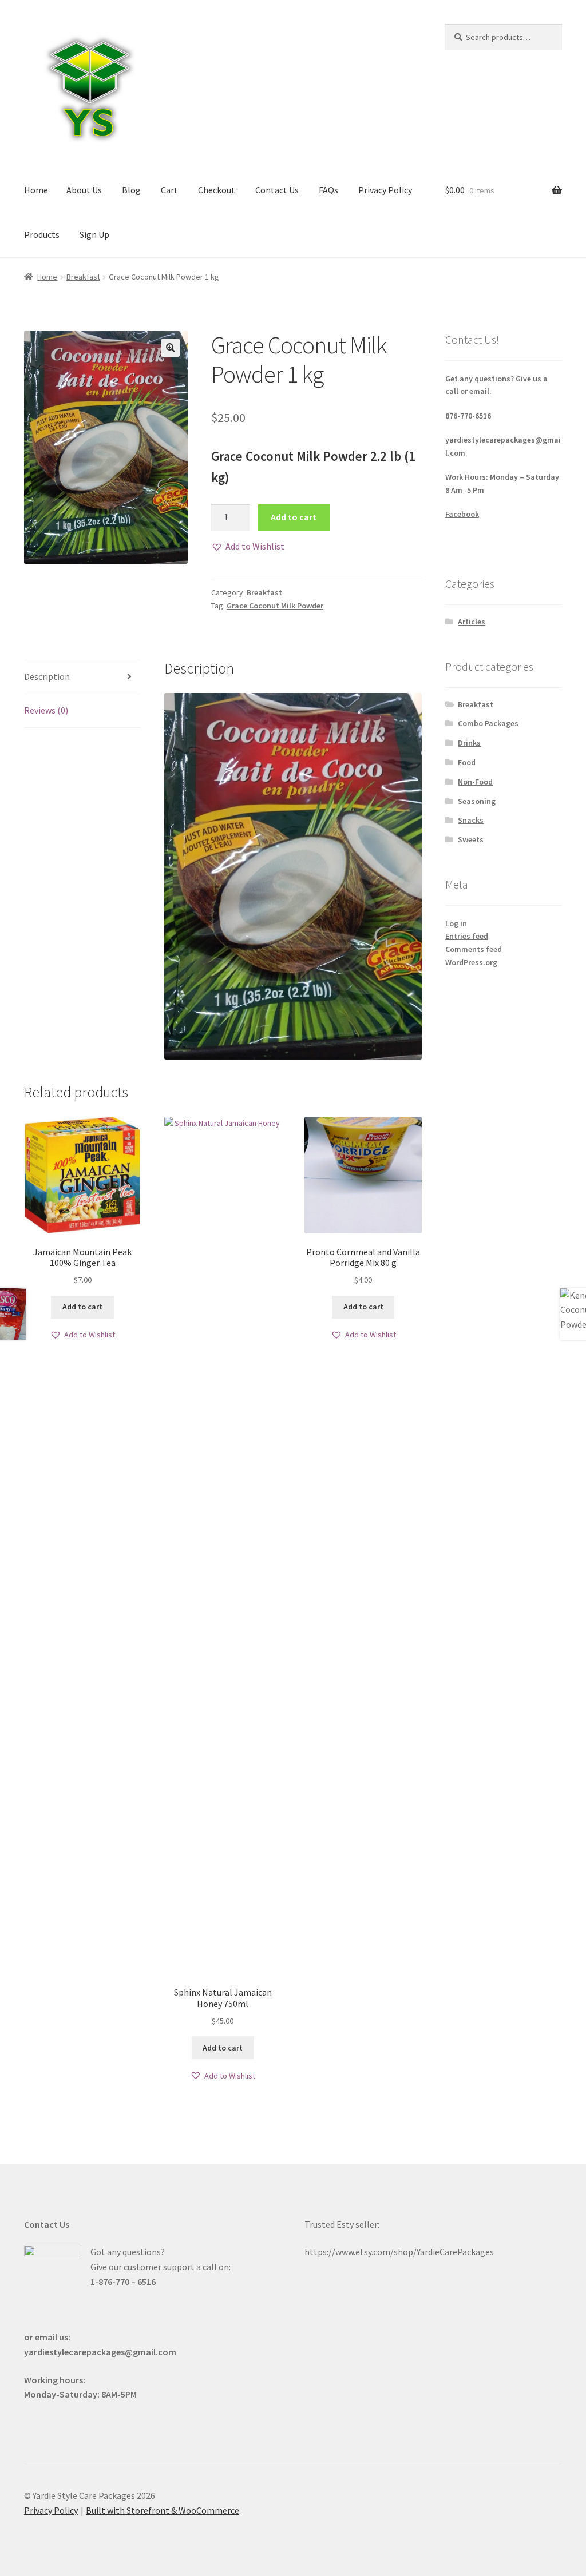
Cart (169, 190)
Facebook (462, 514)
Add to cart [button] (82, 1307)
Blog (131, 190)
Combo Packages (488, 723)
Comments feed (474, 949)
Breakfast (83, 277)
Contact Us (277, 190)
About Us (84, 190)
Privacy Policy (385, 190)
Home (36, 190)
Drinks (469, 743)
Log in (456, 923)
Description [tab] (47, 676)
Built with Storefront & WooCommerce (163, 2510)
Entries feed (467, 936)
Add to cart (294, 517)
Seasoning (477, 801)
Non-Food (475, 782)
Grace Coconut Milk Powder (275, 606)
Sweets (471, 839)
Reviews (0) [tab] (46, 710)
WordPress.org (471, 962)
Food (467, 762)
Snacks (471, 820)
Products (42, 234)
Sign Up (94, 234)
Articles (472, 622)
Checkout (217, 190)
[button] (171, 348)
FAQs (328, 190)
